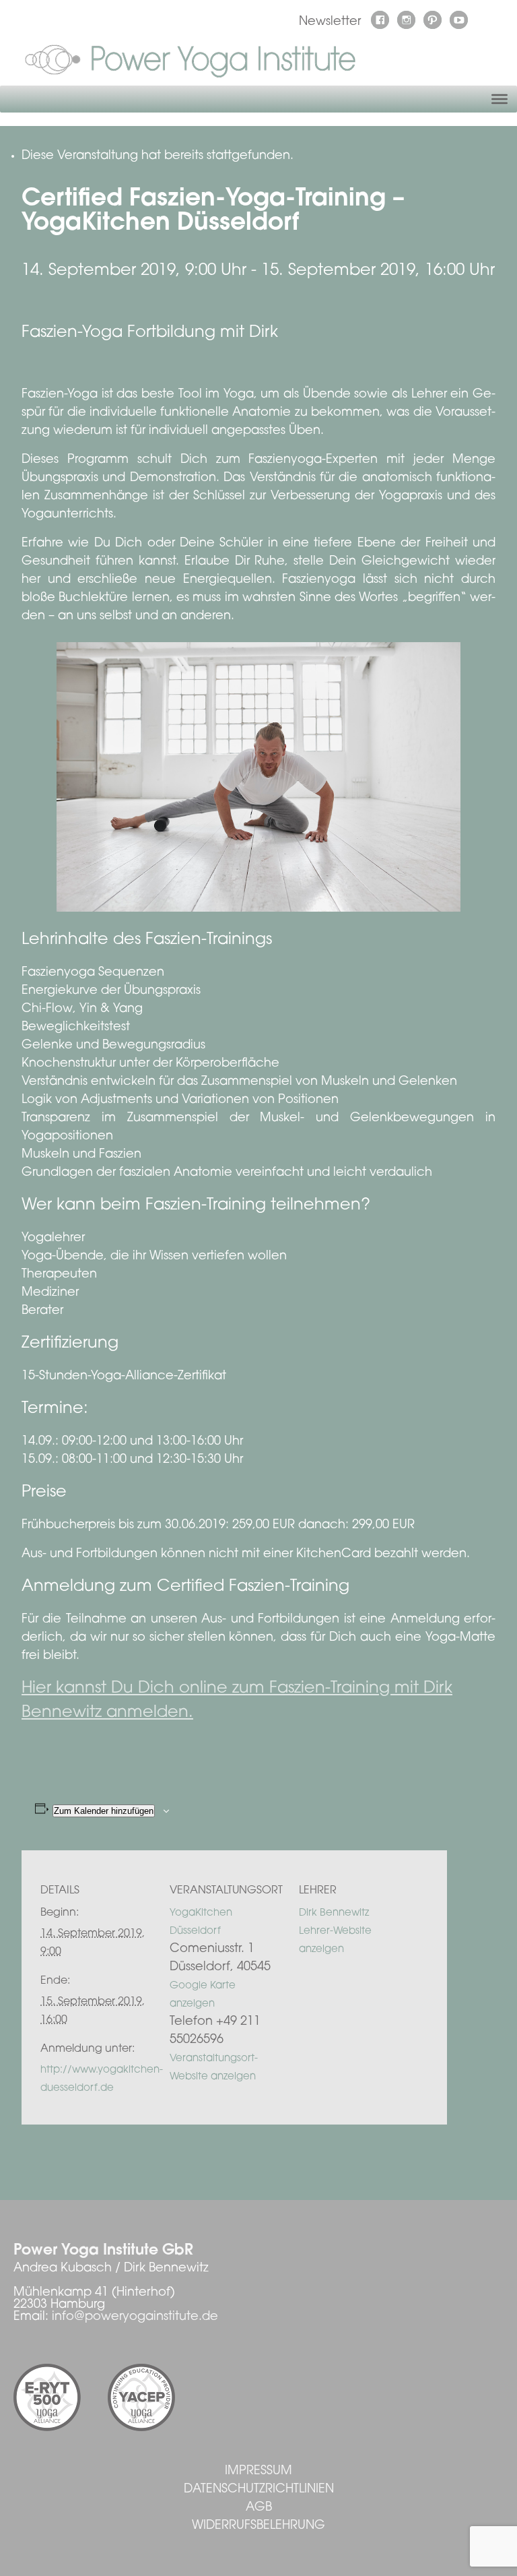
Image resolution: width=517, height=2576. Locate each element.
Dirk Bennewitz (334, 1913)
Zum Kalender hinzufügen (104, 1811)
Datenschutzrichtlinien (259, 2490)
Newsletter (330, 22)
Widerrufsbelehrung (258, 2526)
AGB (259, 2508)
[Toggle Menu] (499, 99)
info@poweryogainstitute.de (135, 2317)
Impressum (258, 2472)
